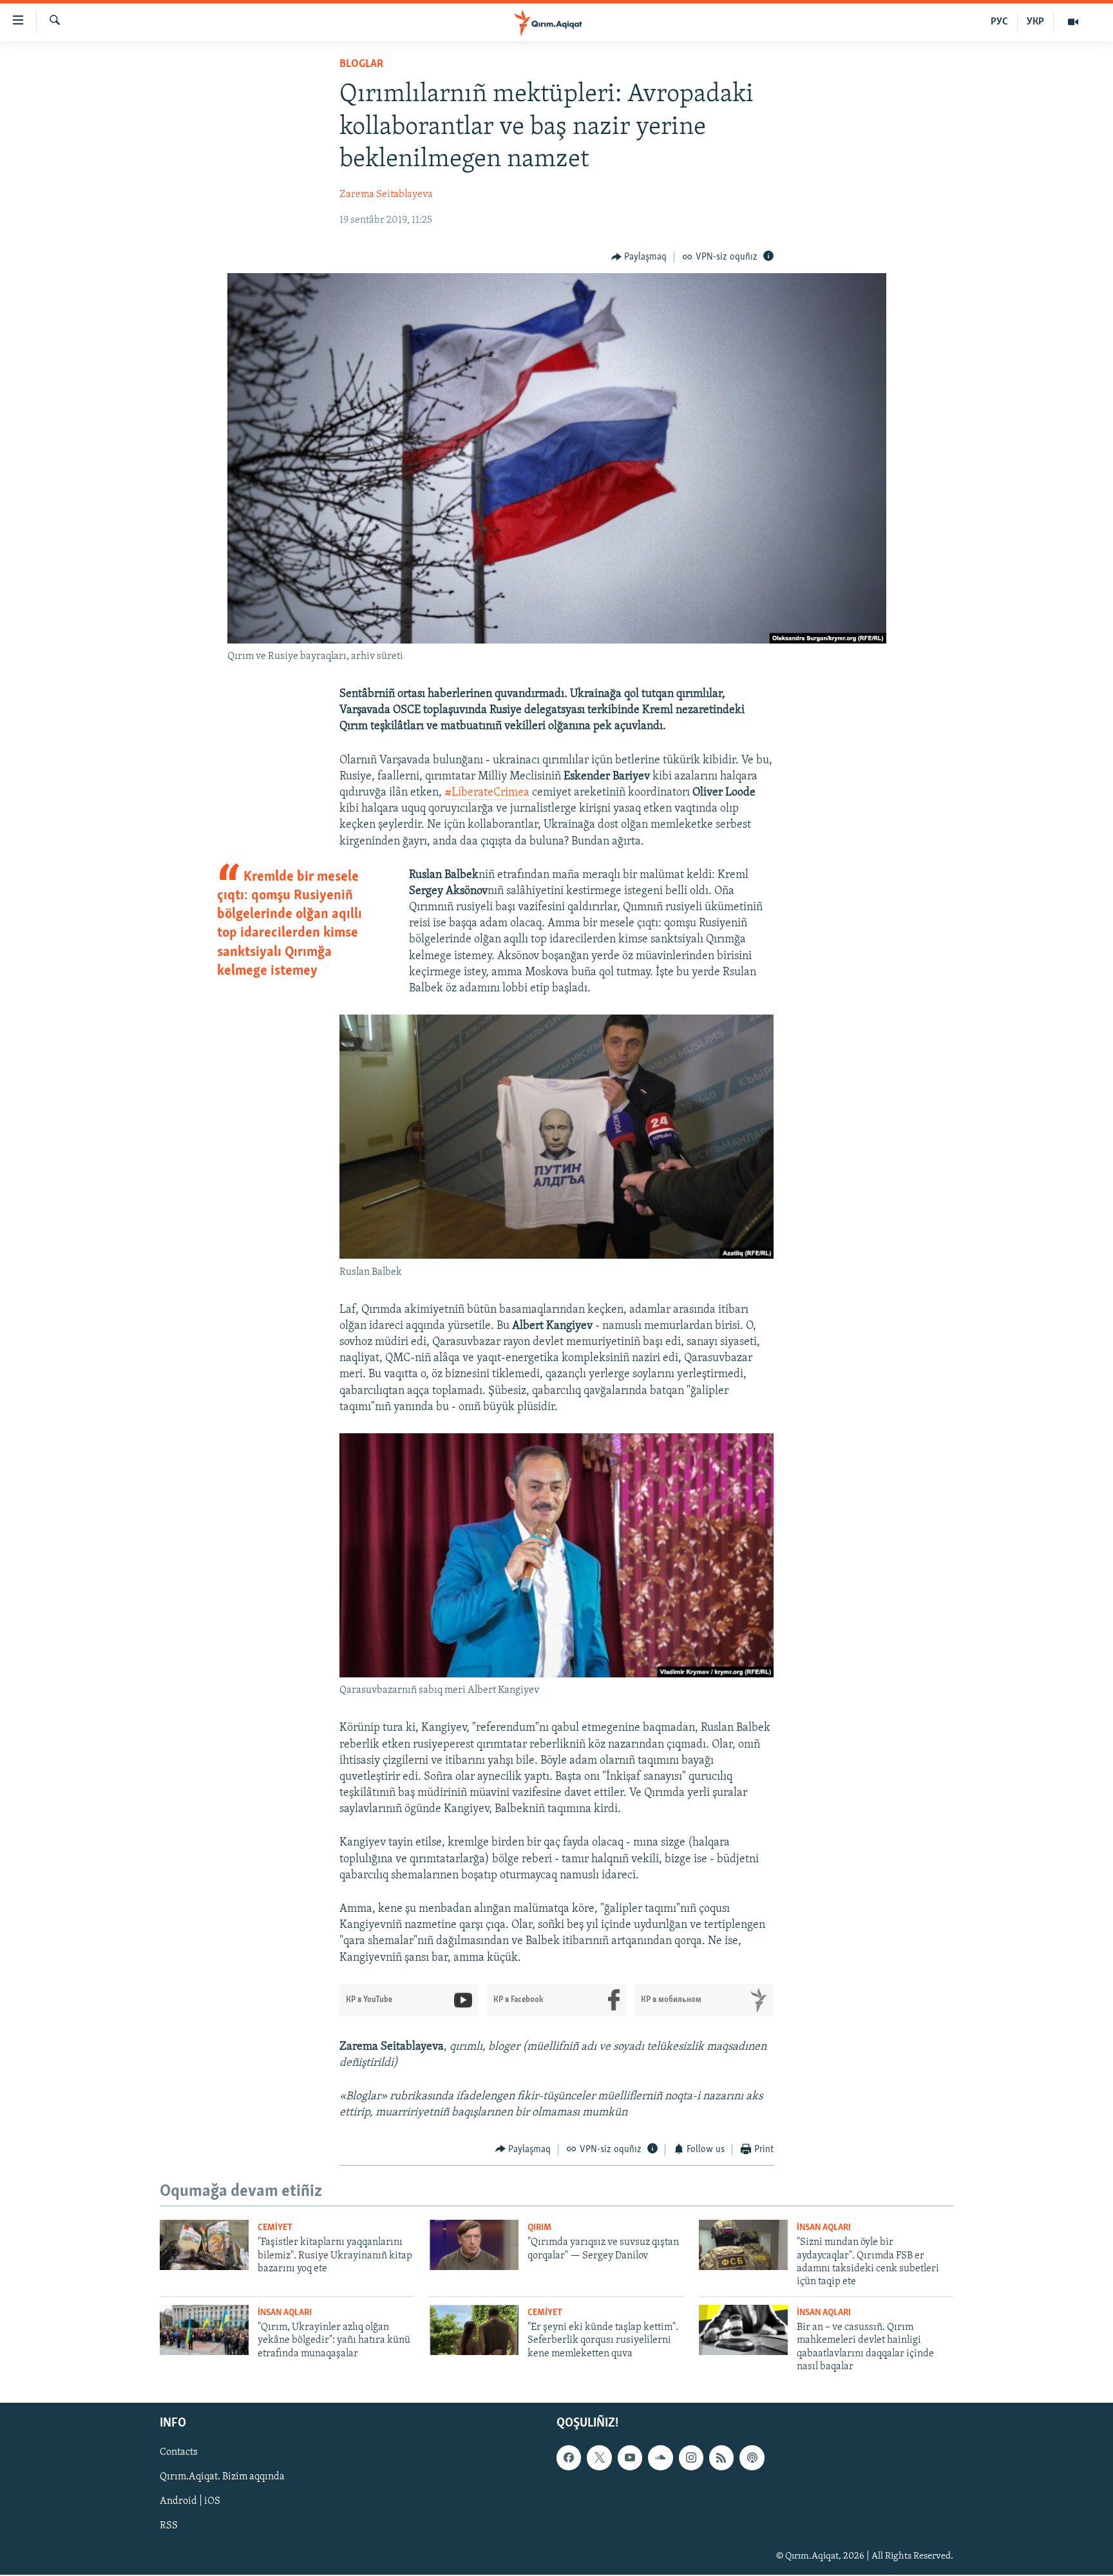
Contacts (179, 2453)
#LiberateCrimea (488, 793)
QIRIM (539, 2228)
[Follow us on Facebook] (569, 2458)
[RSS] (721, 2458)
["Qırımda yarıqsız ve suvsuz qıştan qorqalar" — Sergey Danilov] (474, 2245)
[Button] (639, 257)
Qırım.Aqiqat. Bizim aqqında (222, 2477)
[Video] (1073, 22)
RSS (169, 2526)
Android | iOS (190, 2502)
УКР (1035, 22)
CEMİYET (275, 2228)
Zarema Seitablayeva (386, 195)
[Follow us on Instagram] (691, 2458)
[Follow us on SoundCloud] (660, 2458)
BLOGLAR (361, 64)
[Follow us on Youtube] (630, 2458)
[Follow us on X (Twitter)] (599, 2458)
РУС (999, 22)
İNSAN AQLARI (824, 2228)
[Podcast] (752, 2458)
